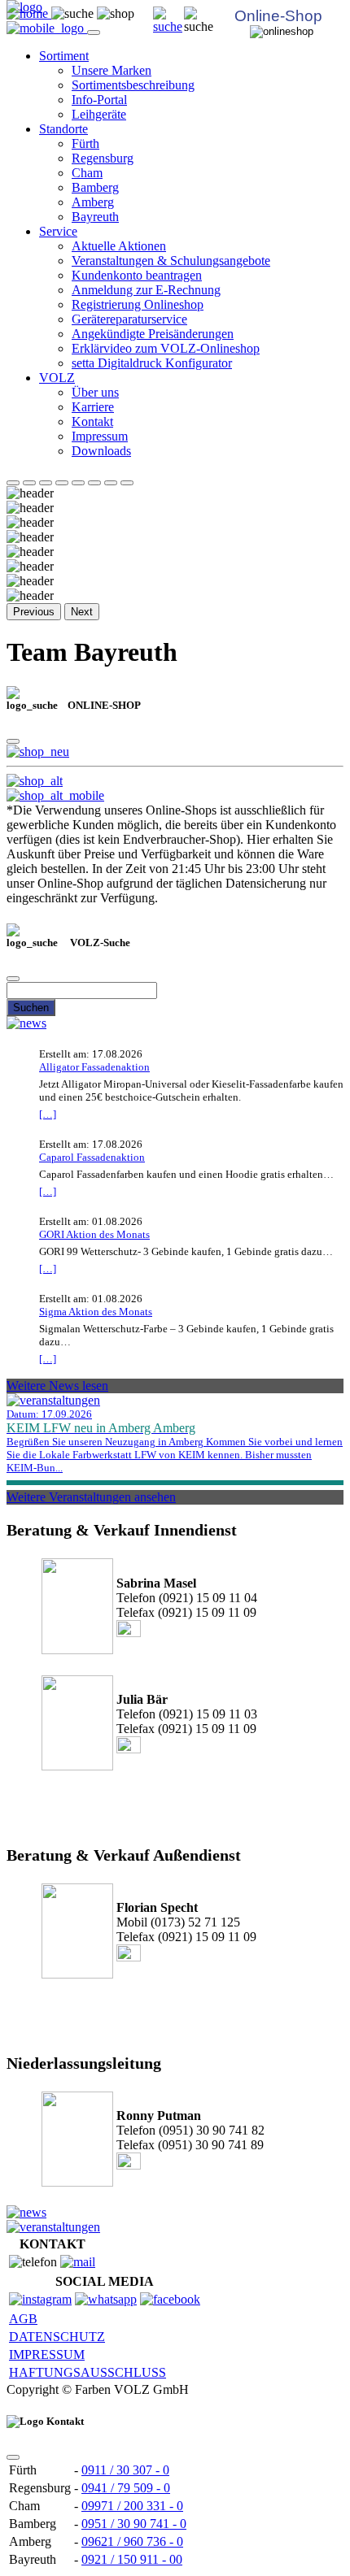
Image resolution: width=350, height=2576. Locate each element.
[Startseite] (168, 26)
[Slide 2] (29, 483)
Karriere (93, 407)
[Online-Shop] (38, 752)
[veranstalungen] (53, 1400)
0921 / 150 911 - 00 (132, 2559)
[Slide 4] (62, 483)
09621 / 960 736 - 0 (132, 2541)
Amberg (93, 202)
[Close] (13, 741)
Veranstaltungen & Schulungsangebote (171, 261)
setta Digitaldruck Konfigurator (152, 363)
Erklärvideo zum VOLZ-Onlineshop (166, 348)
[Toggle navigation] (94, 33)
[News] (26, 1023)
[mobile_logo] (47, 28)
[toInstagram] (40, 2299)
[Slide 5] (78, 483)
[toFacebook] (170, 2299)
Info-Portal (99, 100)
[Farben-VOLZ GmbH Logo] (24, 7)
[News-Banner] (26, 2212)
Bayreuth (95, 217)
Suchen (31, 1008)
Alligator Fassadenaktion (94, 1067)
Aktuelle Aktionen (119, 246)
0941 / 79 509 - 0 (126, 2488)
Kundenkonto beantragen (137, 275)
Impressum (100, 436)
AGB (23, 2319)
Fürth (85, 143)
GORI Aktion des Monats (94, 1234)
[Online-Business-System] (35, 781)
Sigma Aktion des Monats (96, 1312)
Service (58, 231)
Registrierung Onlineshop (138, 304)
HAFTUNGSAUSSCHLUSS (87, 2372)
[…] (48, 1114)
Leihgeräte (99, 114)
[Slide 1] (13, 483)
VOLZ (57, 378)
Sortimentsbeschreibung (133, 85)
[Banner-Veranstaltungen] (53, 2227)
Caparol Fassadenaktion (92, 1157)
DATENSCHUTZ (57, 2337)
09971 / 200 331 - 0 (132, 2506)
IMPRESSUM (47, 2354)
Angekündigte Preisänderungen (153, 334)
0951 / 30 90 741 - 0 (134, 2524)
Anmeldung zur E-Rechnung (146, 290)
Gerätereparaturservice (129, 319)
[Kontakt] (78, 2262)
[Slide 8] (127, 483)
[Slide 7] (111, 483)
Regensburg (103, 158)
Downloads (101, 451)
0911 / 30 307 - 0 (125, 2470)
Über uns (95, 392)
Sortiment (64, 56)
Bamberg (95, 187)
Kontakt (92, 421)
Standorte (63, 129)
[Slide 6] (94, 483)
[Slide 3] (46, 483)
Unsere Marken (112, 70)
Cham (87, 173)
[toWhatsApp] (106, 2299)
